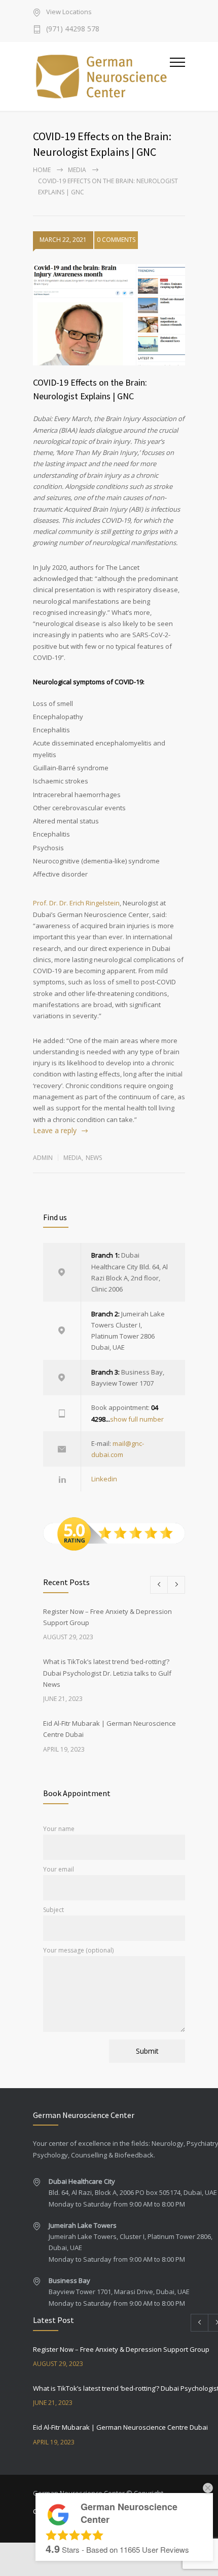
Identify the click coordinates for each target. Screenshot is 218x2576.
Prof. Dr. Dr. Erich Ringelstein (76, 903)
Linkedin (104, 1479)
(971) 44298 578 (73, 29)
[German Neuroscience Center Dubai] (101, 76)
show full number (137, 1419)
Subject (53, 1910)
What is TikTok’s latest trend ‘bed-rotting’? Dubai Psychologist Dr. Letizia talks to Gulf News (107, 1673)
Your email (59, 1869)
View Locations (69, 12)
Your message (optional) (78, 1950)
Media (77, 170)
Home (42, 170)
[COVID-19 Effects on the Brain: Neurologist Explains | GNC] (109, 315)
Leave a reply (55, 1130)
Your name (59, 1829)
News (94, 1158)
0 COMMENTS (116, 240)
